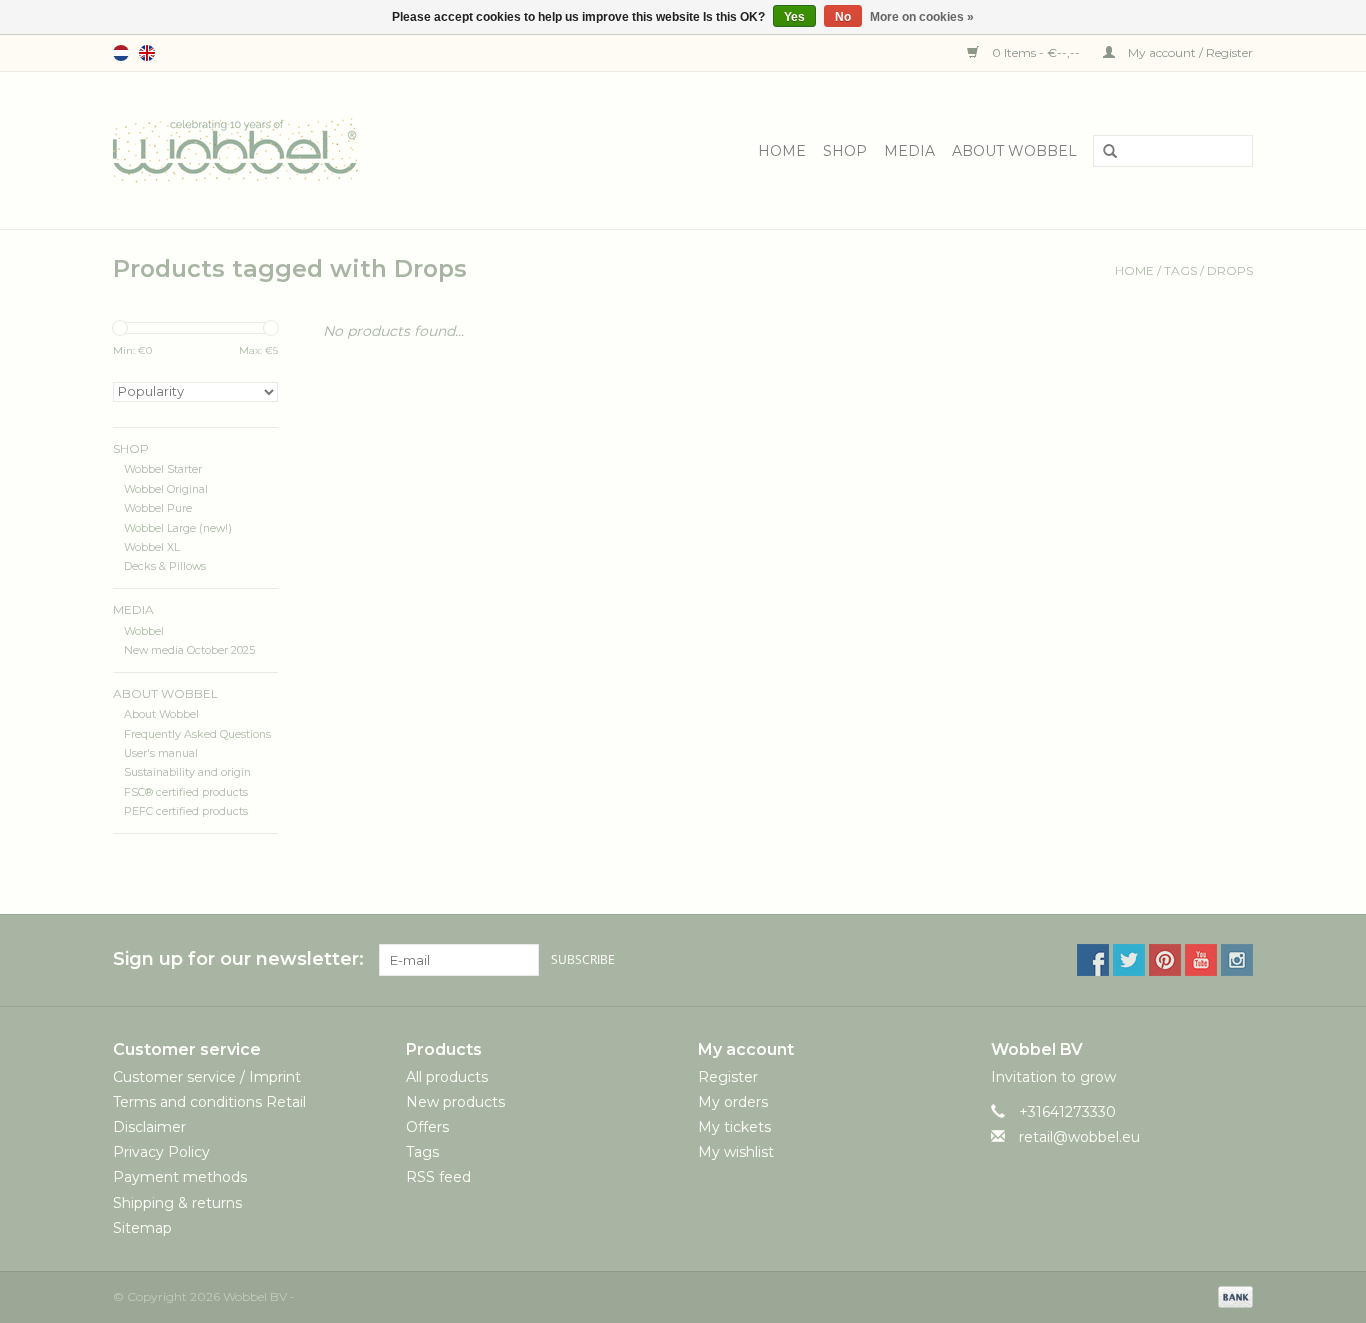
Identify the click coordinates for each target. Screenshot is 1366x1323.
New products (455, 1102)
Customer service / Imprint (207, 1077)
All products (447, 1077)
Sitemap (142, 1228)
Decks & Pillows (165, 566)
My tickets (734, 1127)
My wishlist (736, 1152)
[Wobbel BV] (235, 149)
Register (728, 1077)
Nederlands (121, 53)
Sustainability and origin (187, 772)
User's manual (161, 753)
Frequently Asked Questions (197, 734)
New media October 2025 (189, 650)
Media (909, 151)
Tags (1180, 270)
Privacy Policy (161, 1152)
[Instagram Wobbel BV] (1237, 960)
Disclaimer (149, 1127)
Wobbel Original (166, 489)
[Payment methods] (1232, 1295)
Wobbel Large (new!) (178, 528)
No (843, 17)
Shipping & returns (177, 1203)
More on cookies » (922, 17)
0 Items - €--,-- (1036, 52)
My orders (733, 1102)
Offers (427, 1127)
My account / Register (1189, 52)
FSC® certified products (186, 792)
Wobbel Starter (163, 469)
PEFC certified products (186, 811)
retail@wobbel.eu (1079, 1137)
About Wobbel (1014, 151)
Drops (1230, 270)
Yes (794, 17)
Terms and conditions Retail (209, 1102)
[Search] (1103, 152)
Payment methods (180, 1177)
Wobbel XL (152, 547)
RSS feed (438, 1177)
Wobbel (144, 631)
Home (782, 151)
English (147, 53)
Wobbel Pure (158, 508)
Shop (845, 151)
